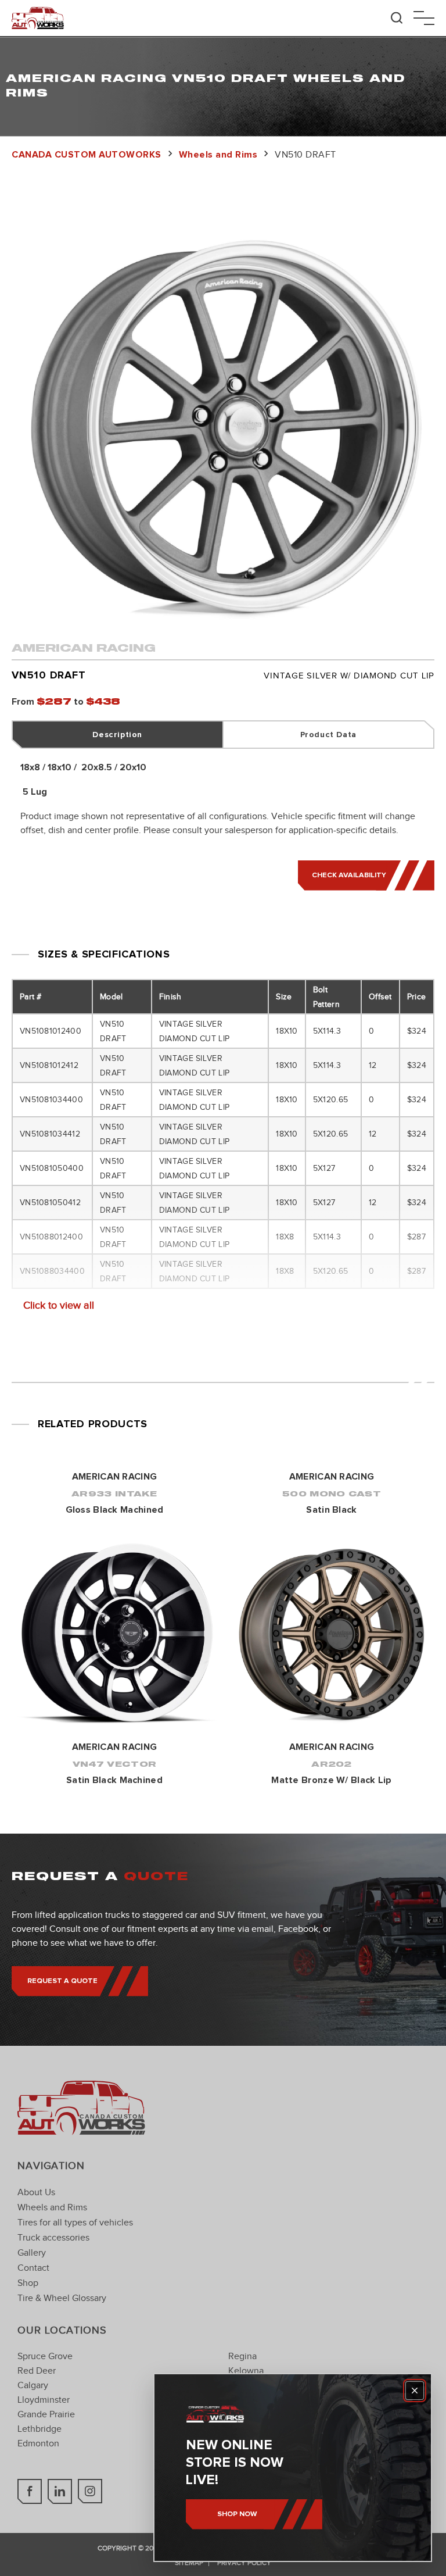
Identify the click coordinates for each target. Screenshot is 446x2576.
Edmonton (38, 2443)
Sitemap (189, 2563)
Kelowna (246, 2371)
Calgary (33, 2385)
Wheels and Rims (52, 2207)
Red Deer (37, 2371)
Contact (33, 2268)
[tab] (118, 735)
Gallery (32, 2253)
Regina (242, 2356)
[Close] (415, 2391)
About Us (36, 2192)
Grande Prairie (46, 2414)
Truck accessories (53, 2238)
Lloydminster (44, 2400)
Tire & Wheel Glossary (62, 2298)
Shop (28, 2283)
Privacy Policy (244, 2563)
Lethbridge (39, 2429)
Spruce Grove (45, 2356)
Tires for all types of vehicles (75, 2223)
